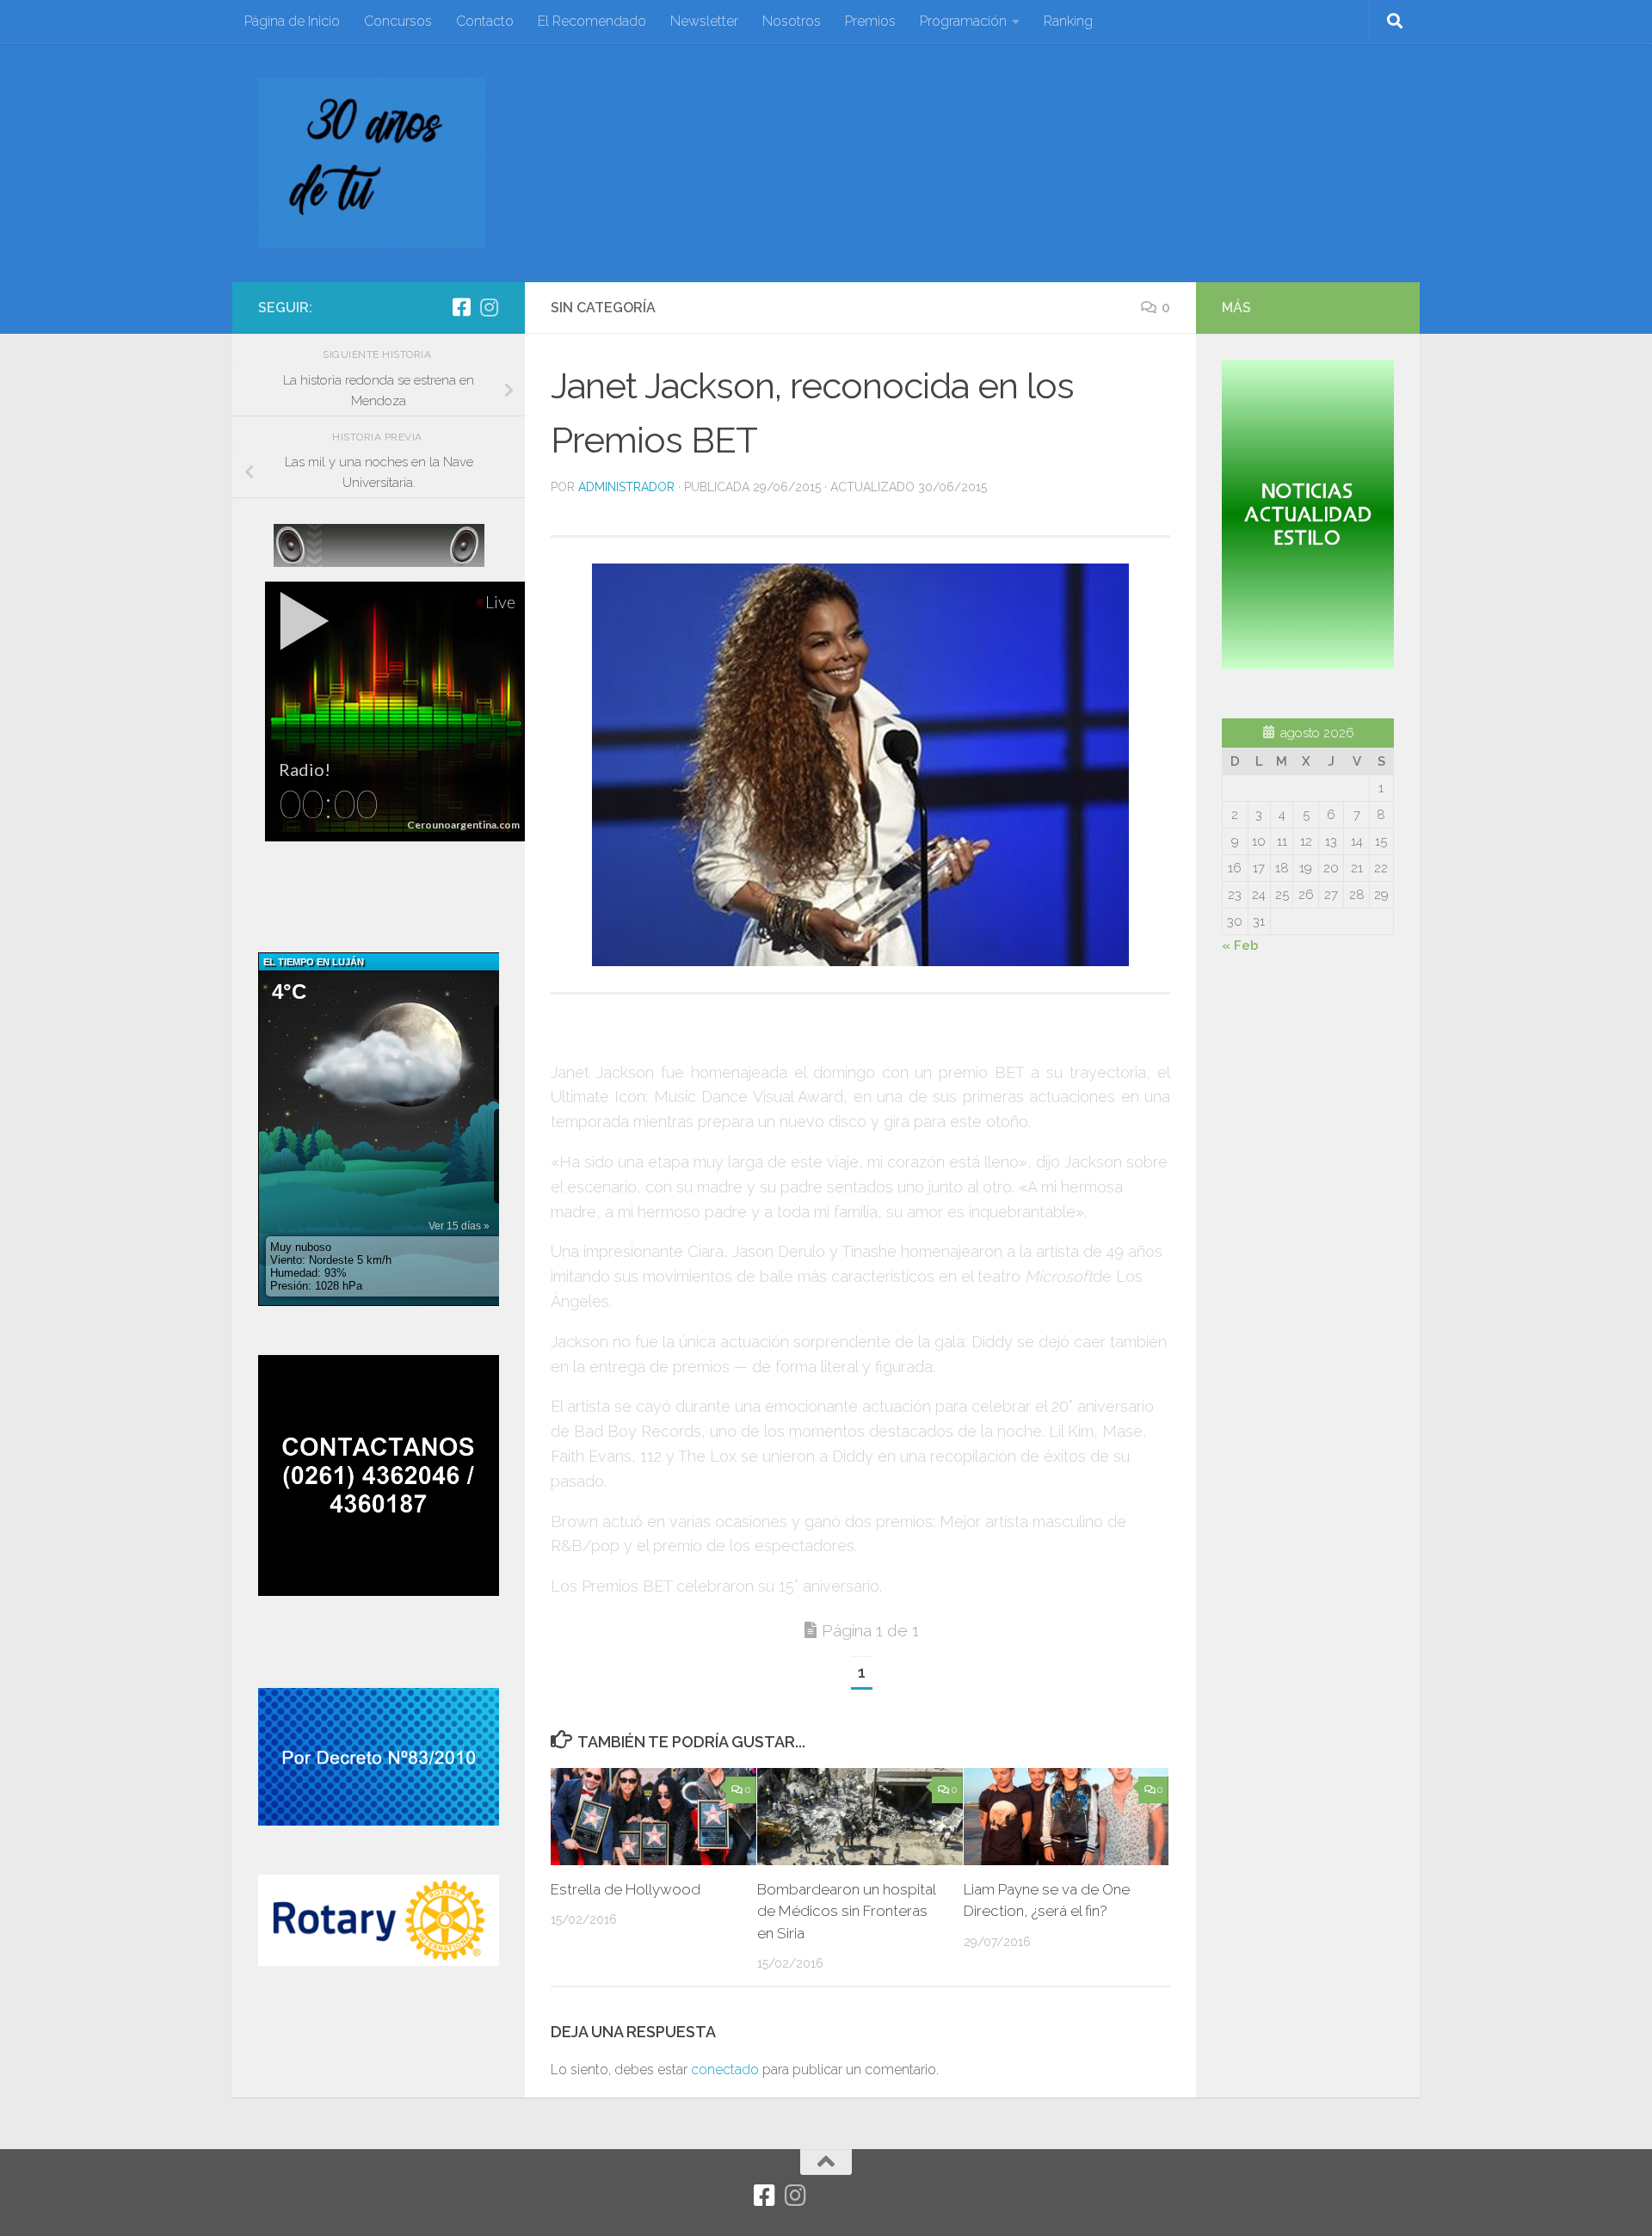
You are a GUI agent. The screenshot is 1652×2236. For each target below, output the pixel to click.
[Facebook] (461, 307)
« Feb (1240, 946)
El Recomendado (592, 21)
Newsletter (704, 21)
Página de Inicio (292, 21)
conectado (725, 2070)
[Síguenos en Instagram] (489, 307)
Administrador (626, 487)
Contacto (485, 21)
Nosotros (792, 21)
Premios (870, 21)
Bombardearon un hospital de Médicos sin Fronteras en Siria (846, 1911)
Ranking (1068, 21)
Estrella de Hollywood (626, 1889)
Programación (963, 21)
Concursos (398, 21)
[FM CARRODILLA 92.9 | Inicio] (372, 163)
